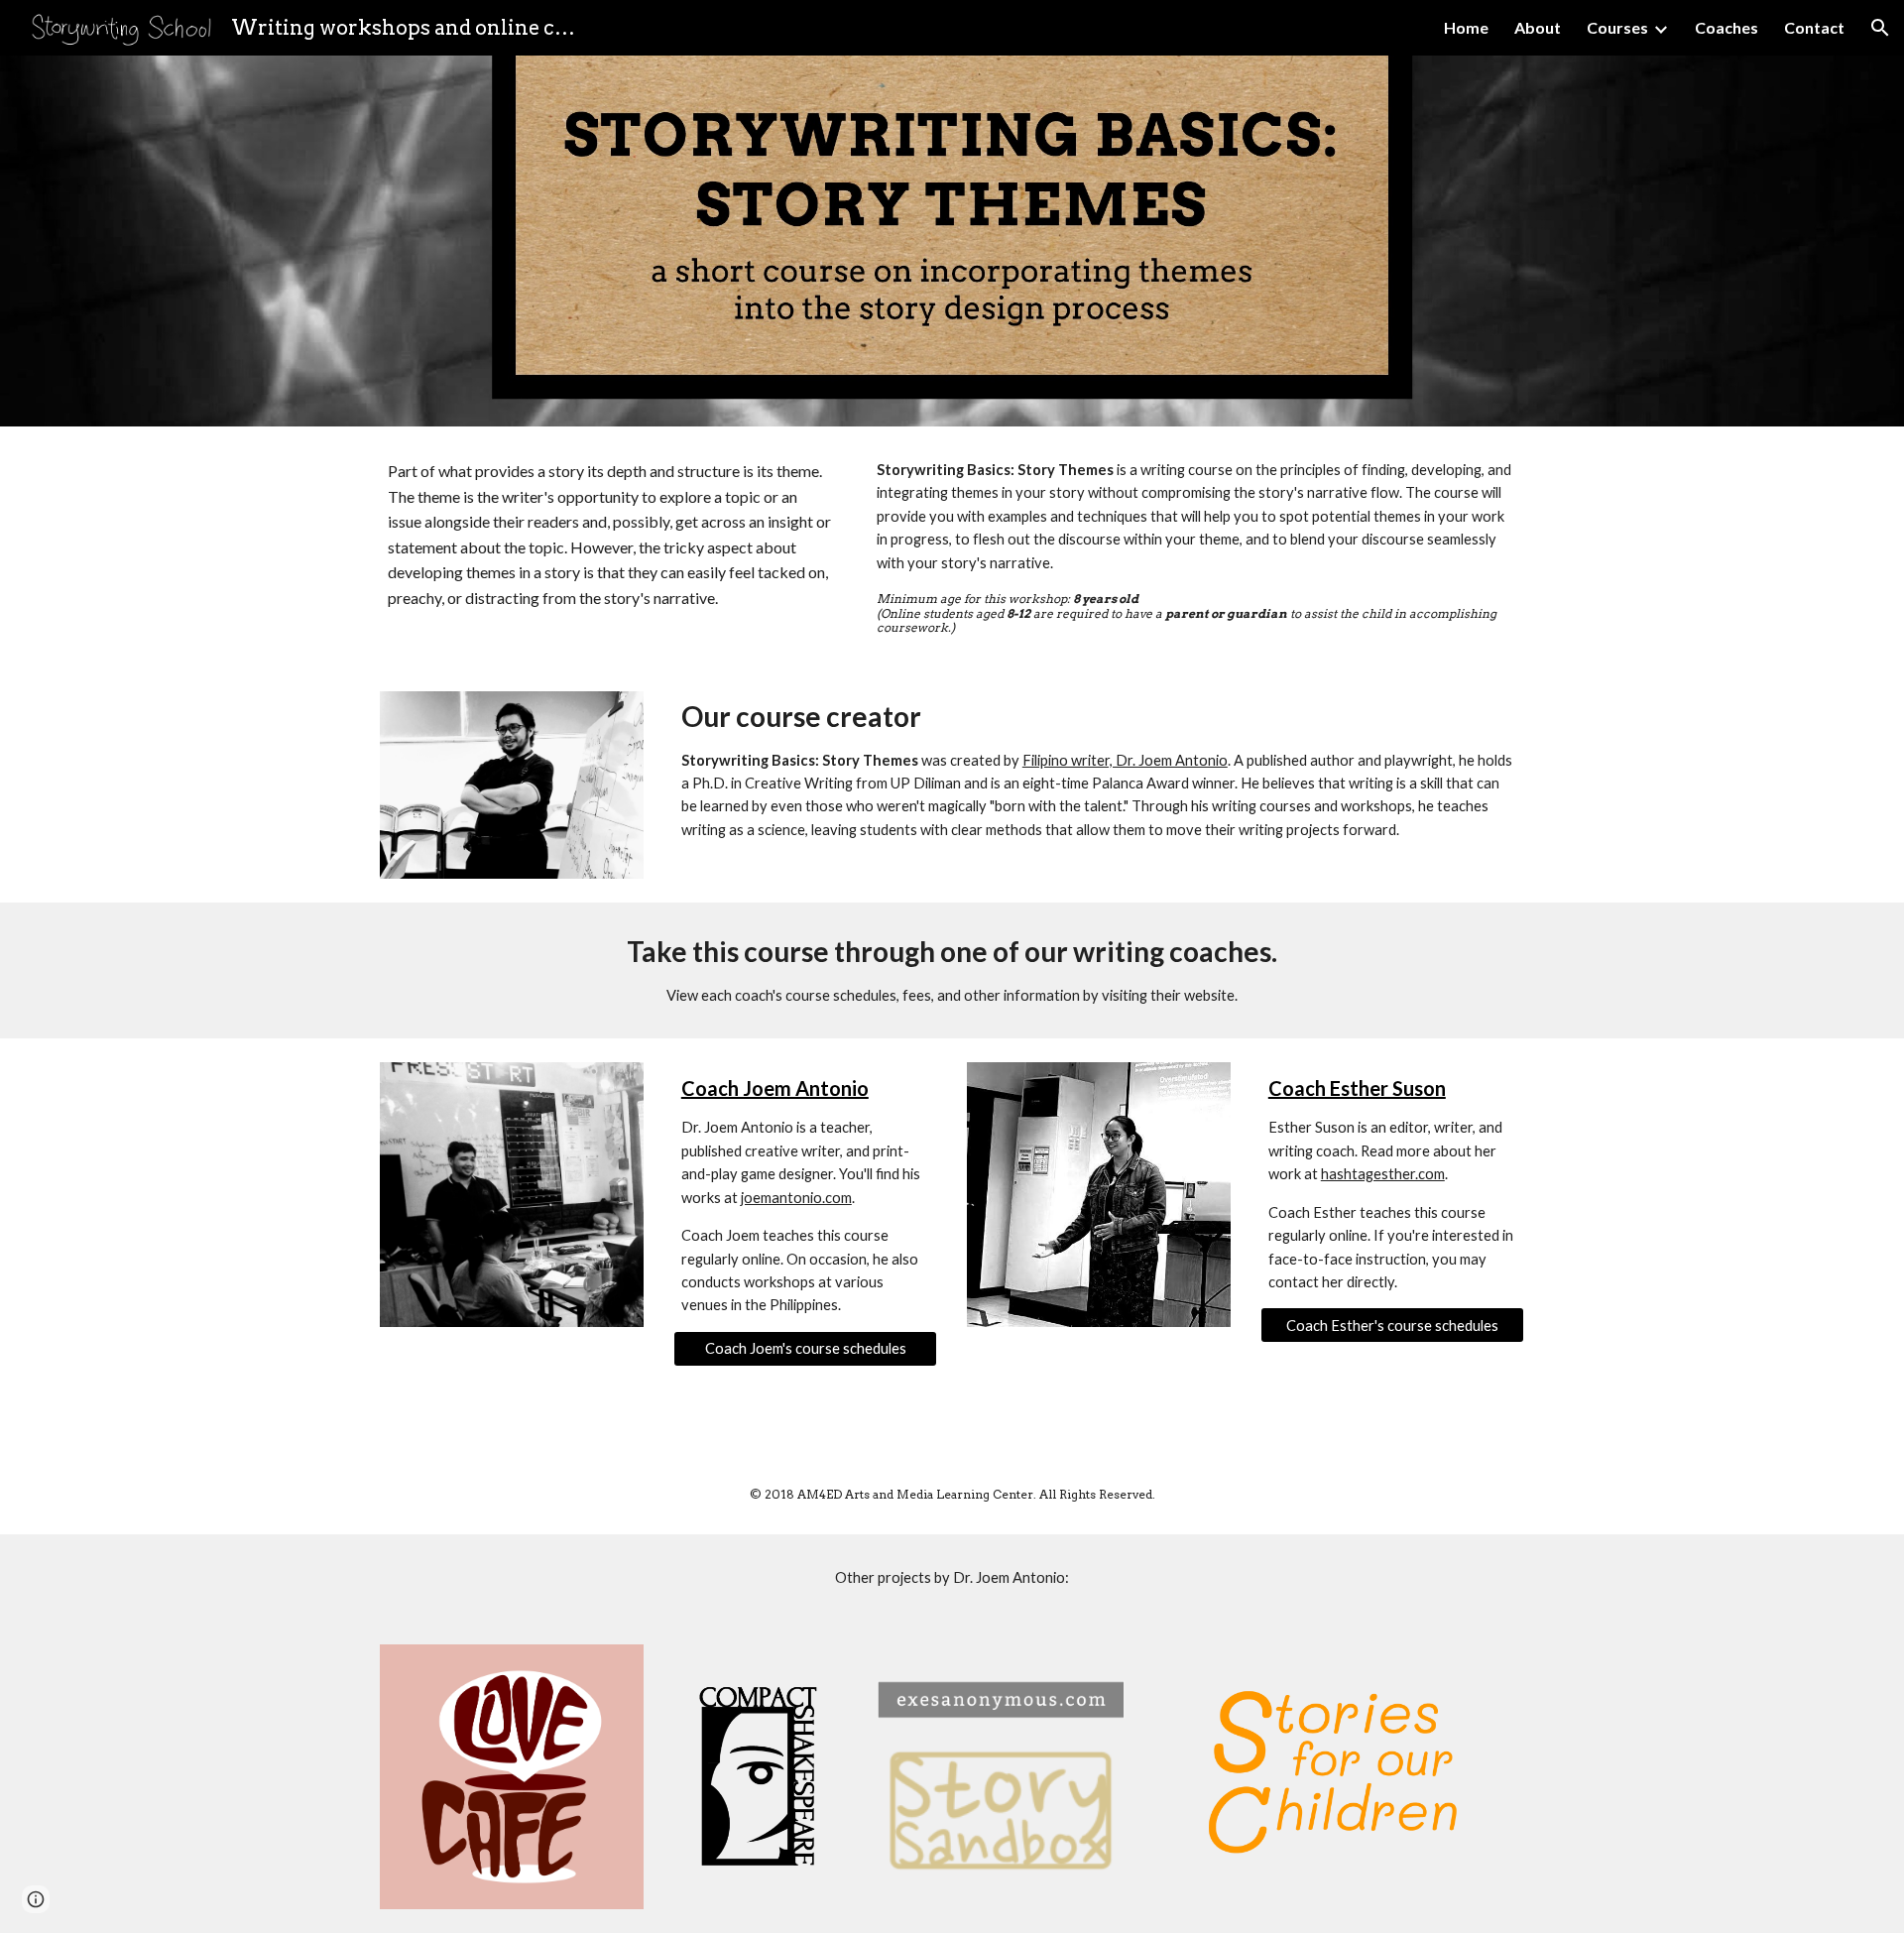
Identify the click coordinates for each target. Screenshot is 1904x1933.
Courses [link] (1617, 27)
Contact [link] (1814, 27)
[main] (610, 535)
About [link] (1538, 27)
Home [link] (1466, 27)
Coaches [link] (1726, 27)
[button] (1880, 28)
